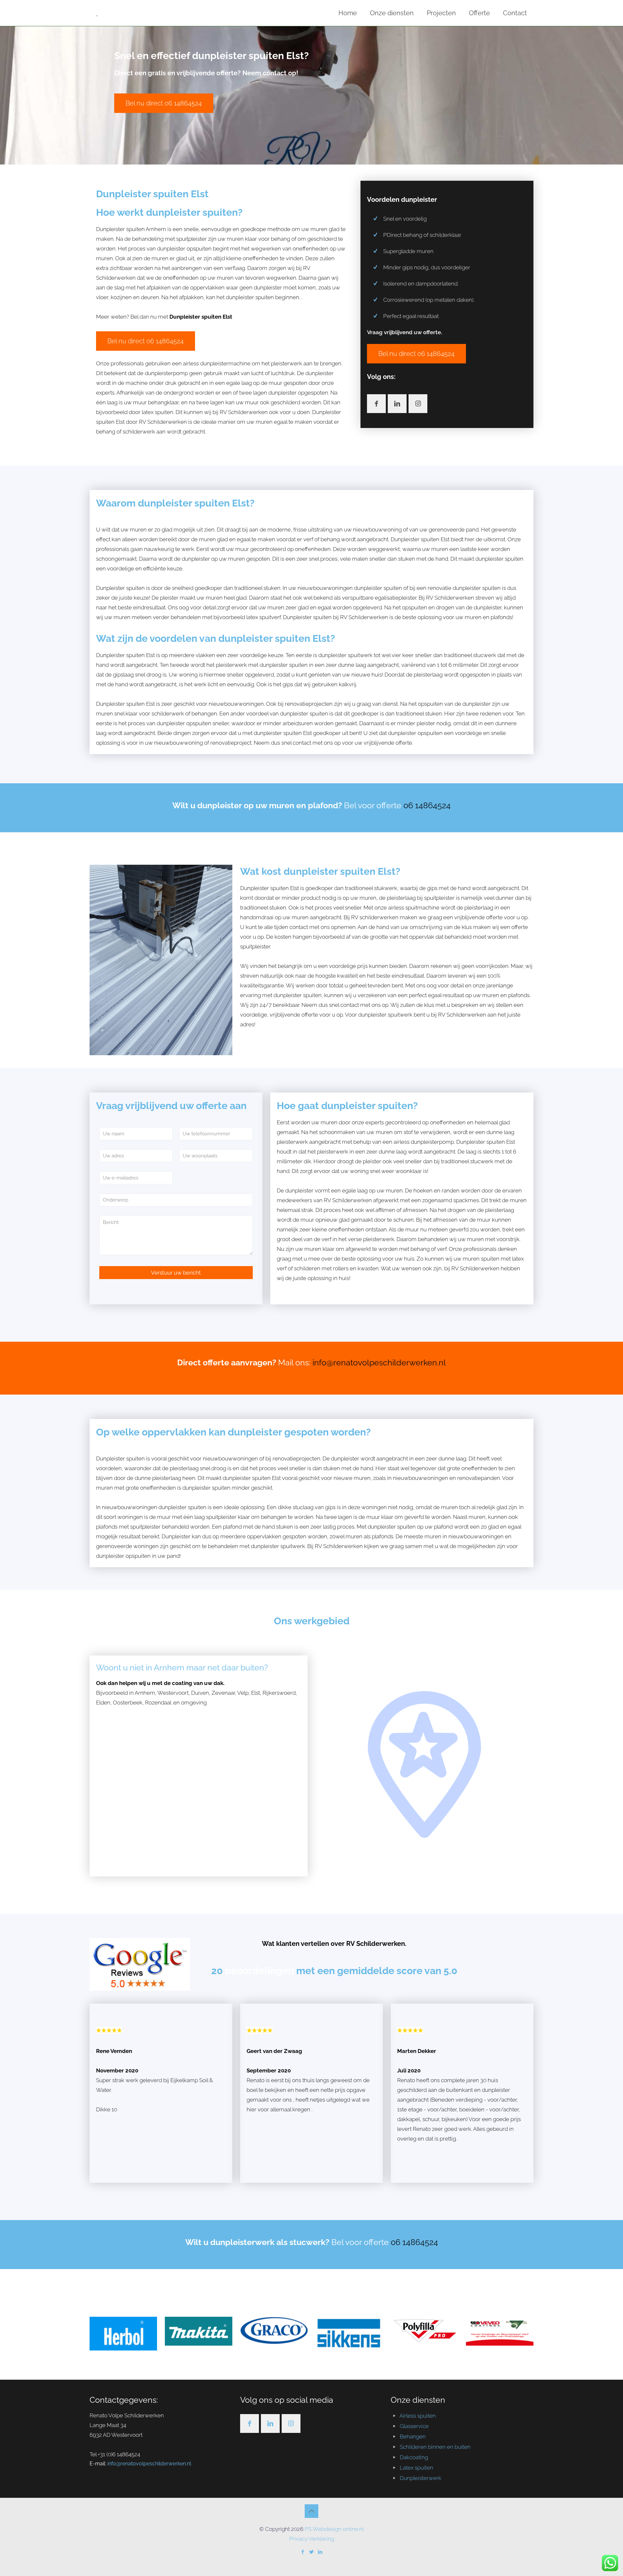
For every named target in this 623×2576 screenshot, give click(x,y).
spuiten (262, 1478)
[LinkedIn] (320, 2552)
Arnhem (145, 1693)
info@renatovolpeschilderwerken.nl (379, 1362)
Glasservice (414, 2426)
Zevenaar (223, 1693)
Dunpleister (177, 1536)
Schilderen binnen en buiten (435, 2447)
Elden (103, 1703)
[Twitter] (312, 2552)
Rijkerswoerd (279, 1693)
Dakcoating (414, 2457)
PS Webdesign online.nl (334, 2529)
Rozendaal (159, 1703)
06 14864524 (427, 805)
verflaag (235, 268)
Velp (243, 1693)
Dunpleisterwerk (421, 2478)
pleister (373, 1161)
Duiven (200, 1693)
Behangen (413, 2436)
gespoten (258, 559)
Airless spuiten (418, 2416)
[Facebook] (303, 2552)
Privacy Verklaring (312, 2539)
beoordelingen (261, 1971)
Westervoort (173, 1693)
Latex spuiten (416, 2468)
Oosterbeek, (129, 1703)
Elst (256, 1693)
